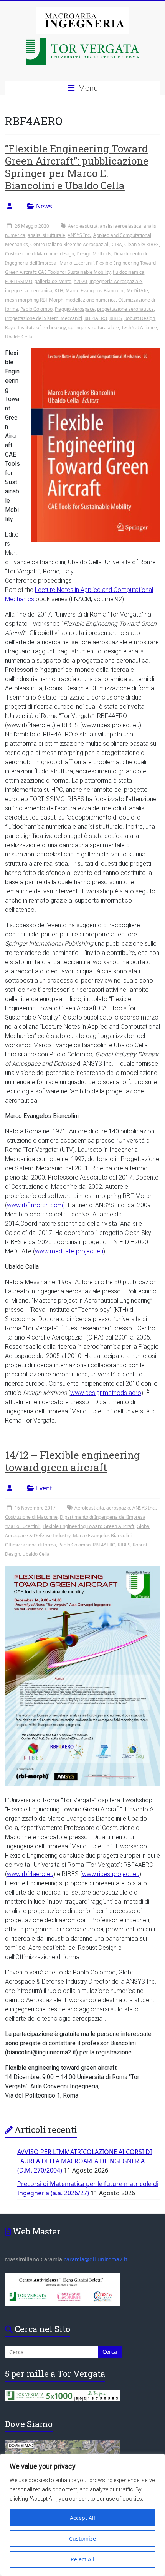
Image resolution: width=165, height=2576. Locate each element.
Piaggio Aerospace (75, 309)
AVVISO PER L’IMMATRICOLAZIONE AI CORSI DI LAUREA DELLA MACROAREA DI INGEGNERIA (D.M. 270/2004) (85, 2161)
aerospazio (118, 1508)
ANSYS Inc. (79, 235)
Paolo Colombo (36, 309)
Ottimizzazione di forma (31, 1545)
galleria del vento (53, 281)
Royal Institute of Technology (35, 327)
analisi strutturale (46, 235)
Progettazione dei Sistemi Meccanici (44, 318)
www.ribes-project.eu (111, 1874)
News (44, 206)
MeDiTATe (137, 291)
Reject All (82, 2559)
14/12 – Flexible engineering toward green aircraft (72, 1461)
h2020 (80, 281)
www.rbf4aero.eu (30, 1874)
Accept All (82, 2518)
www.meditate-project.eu (69, 1251)
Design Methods (94, 254)
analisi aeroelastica (120, 226)
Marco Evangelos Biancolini (95, 291)
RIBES (116, 318)
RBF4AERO (96, 318)
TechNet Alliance (139, 327)
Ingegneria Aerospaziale (116, 281)
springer (77, 327)
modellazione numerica (91, 300)
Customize (82, 2539)
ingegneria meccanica (29, 291)
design (67, 254)
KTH (59, 291)
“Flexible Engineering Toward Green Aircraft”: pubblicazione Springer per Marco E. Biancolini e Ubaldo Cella (77, 167)
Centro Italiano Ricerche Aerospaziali (70, 244)
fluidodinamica (129, 272)
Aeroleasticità (83, 226)
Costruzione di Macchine (31, 254)
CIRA (117, 244)
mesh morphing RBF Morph (34, 300)
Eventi (45, 1488)
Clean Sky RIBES (142, 244)
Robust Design (140, 318)
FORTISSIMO (19, 281)
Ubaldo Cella (19, 337)
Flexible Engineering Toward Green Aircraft (88, 1526)
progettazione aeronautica (125, 309)
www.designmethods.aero (106, 1393)
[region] (82, 2515)
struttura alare (103, 327)
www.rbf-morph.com (35, 1205)
